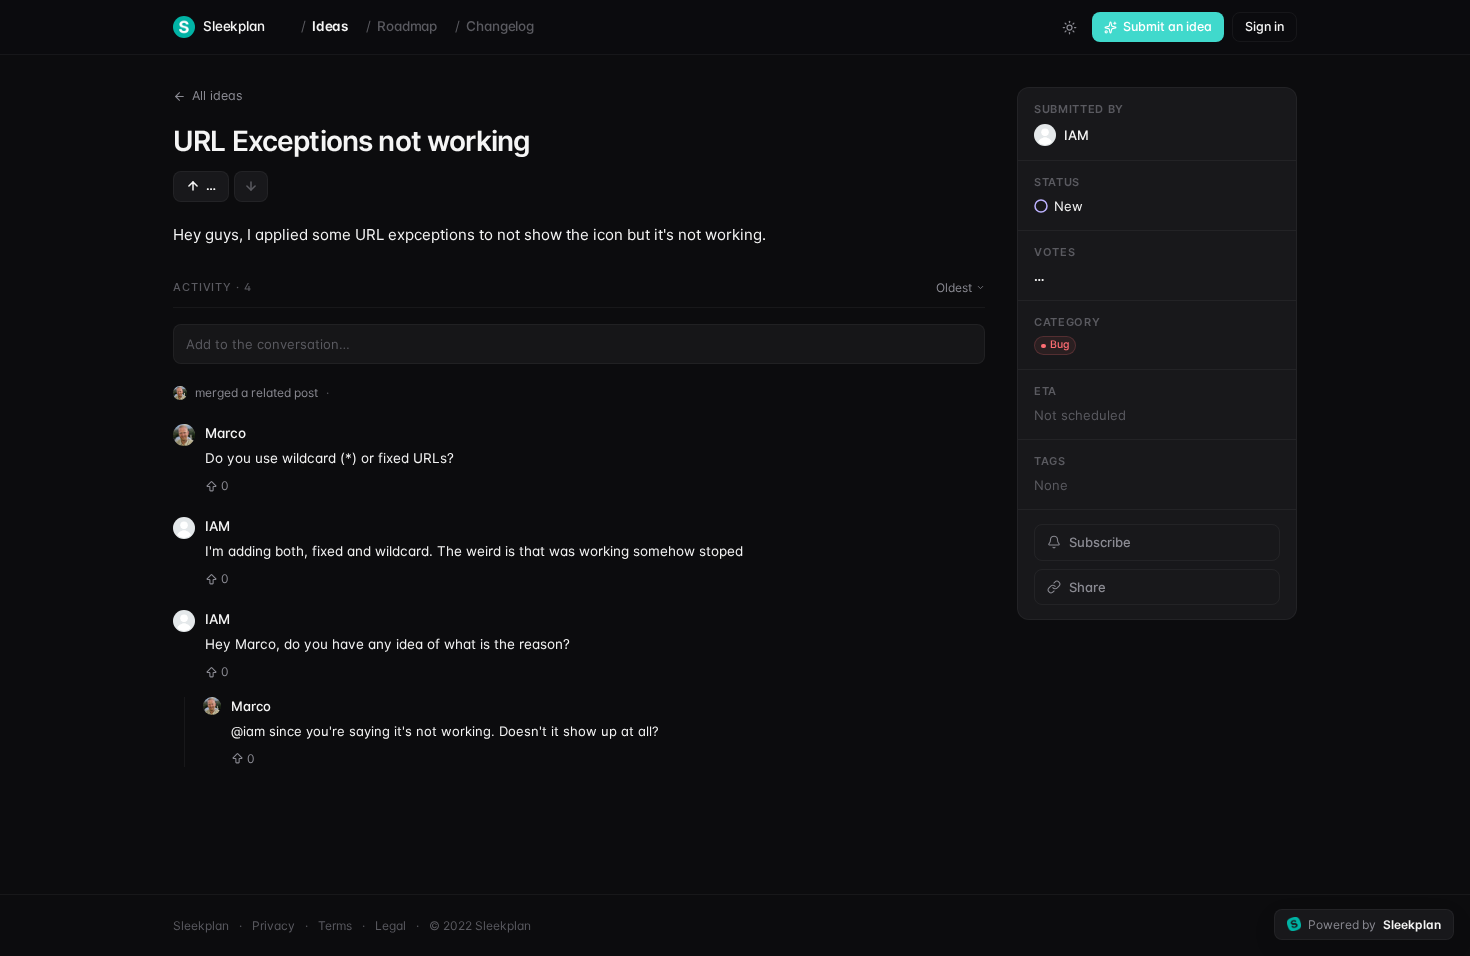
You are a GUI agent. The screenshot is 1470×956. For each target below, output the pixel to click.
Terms (335, 925)
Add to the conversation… (268, 344)
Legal (390, 925)
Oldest (954, 287)
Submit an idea (1167, 26)
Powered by (1374, 924)
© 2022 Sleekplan (480, 925)
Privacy (273, 925)
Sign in (1264, 26)
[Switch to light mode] (1069, 27)
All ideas (217, 95)
